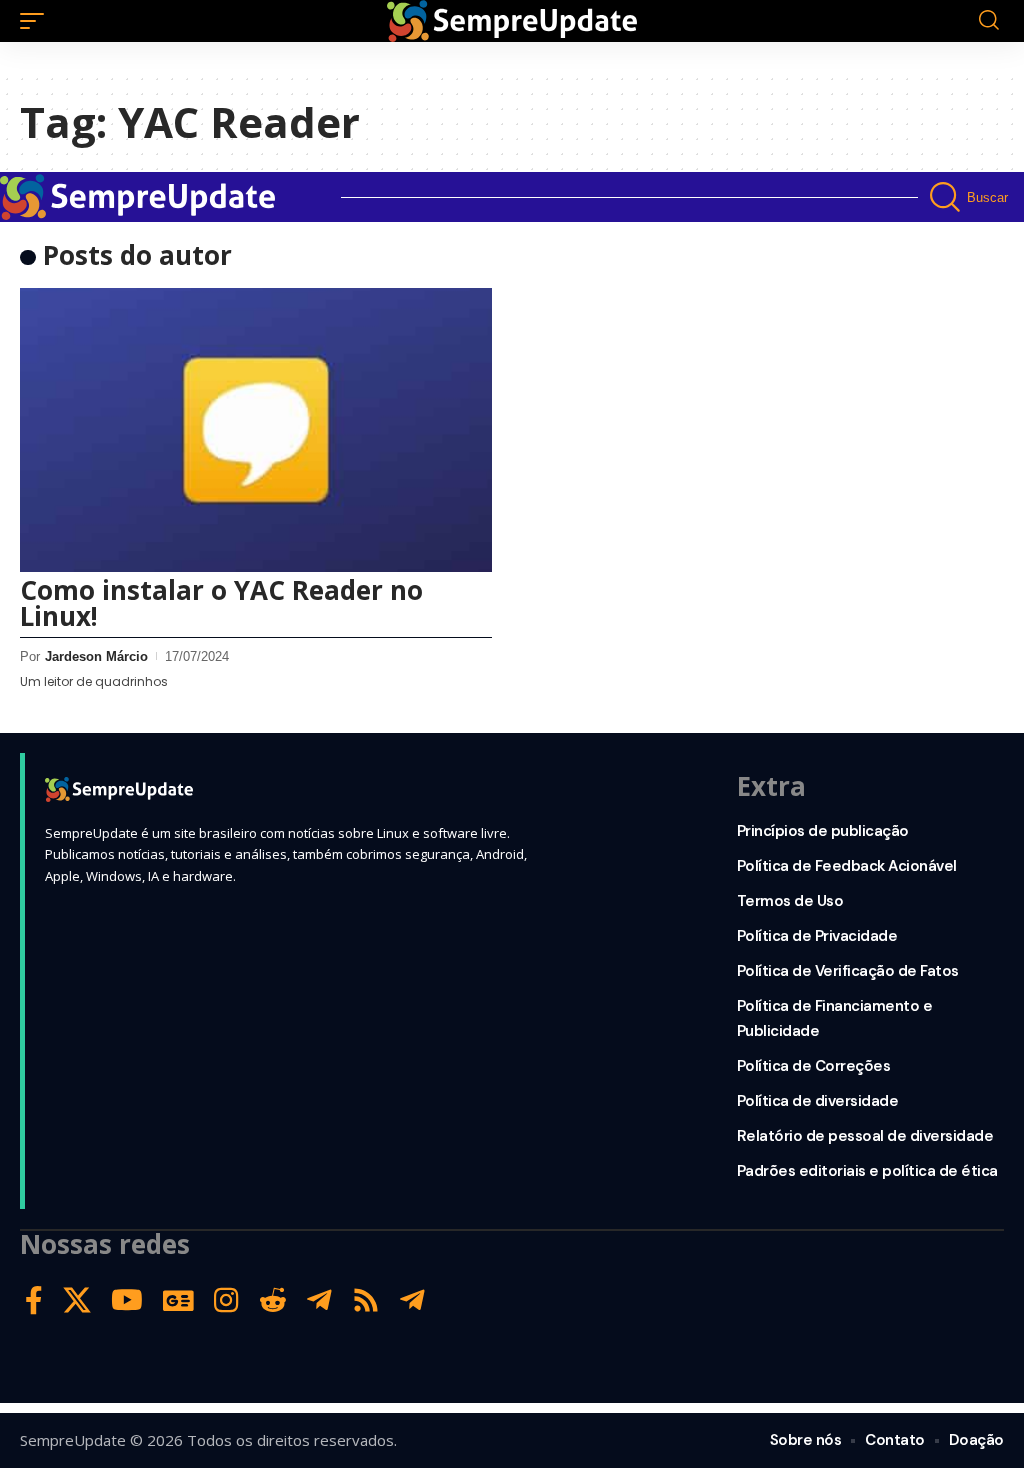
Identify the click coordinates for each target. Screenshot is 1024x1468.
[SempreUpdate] (512, 21)
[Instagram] (226, 1300)
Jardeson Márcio (96, 656)
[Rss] (366, 1300)
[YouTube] (127, 1300)
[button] (37, 21)
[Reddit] (273, 1300)
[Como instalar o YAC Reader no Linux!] (256, 429)
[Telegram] (319, 1300)
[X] (77, 1300)
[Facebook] (34, 1300)
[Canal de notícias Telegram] (412, 1300)
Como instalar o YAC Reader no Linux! (221, 603)
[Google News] (178, 1300)
